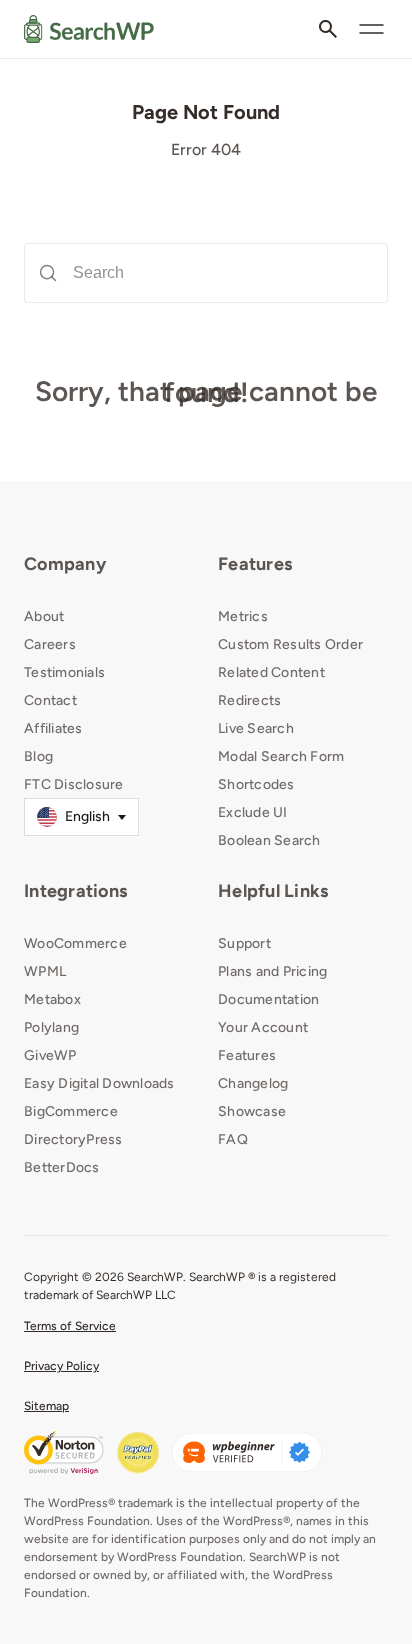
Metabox (52, 999)
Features (255, 564)
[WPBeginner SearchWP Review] (247, 1452)
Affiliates (53, 728)
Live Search (256, 728)
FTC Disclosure (74, 784)
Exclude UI (253, 812)
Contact (50, 700)
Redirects (249, 700)
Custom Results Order (290, 644)
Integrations (75, 891)
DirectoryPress (73, 1139)
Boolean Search (269, 840)
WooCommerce (75, 943)
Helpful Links (273, 891)
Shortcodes (256, 784)
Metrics (243, 616)
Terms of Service (70, 1326)
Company (65, 564)
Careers (50, 644)
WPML (45, 971)
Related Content (271, 672)
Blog (38, 756)
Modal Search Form (281, 756)
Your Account (263, 1027)
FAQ (233, 1139)
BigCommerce (71, 1111)
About (44, 616)
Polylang (51, 1027)
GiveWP (50, 1055)
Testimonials (64, 672)
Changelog (253, 1083)
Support (244, 943)
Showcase (252, 1111)
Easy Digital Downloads (99, 1083)
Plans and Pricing (272, 971)
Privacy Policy (61, 1366)
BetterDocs (62, 1167)
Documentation (268, 999)
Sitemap (46, 1406)
